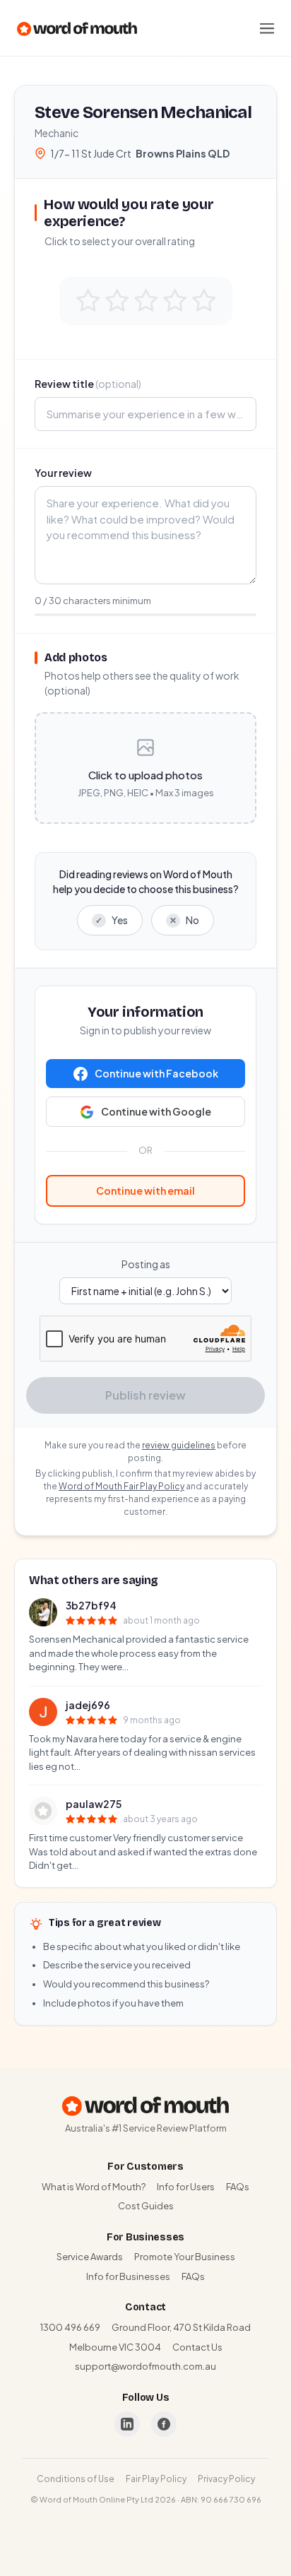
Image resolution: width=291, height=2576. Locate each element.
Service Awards (90, 2257)
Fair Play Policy (156, 2479)
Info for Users (186, 2187)
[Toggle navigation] (267, 28)
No (184, 920)
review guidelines (179, 1445)
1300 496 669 (70, 2327)
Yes (112, 920)
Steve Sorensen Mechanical (143, 112)
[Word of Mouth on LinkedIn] (127, 2424)
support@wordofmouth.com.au (145, 2366)
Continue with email (145, 1190)
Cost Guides (146, 2206)
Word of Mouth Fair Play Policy (121, 1486)
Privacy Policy (226, 2479)
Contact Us (197, 2347)
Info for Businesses (128, 2276)
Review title (88, 384)
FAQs (238, 2187)
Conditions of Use (76, 2479)
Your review (63, 473)
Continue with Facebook (156, 1073)
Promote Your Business (185, 2257)
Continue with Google (156, 1111)
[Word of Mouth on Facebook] (164, 2424)
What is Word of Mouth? (94, 2187)
